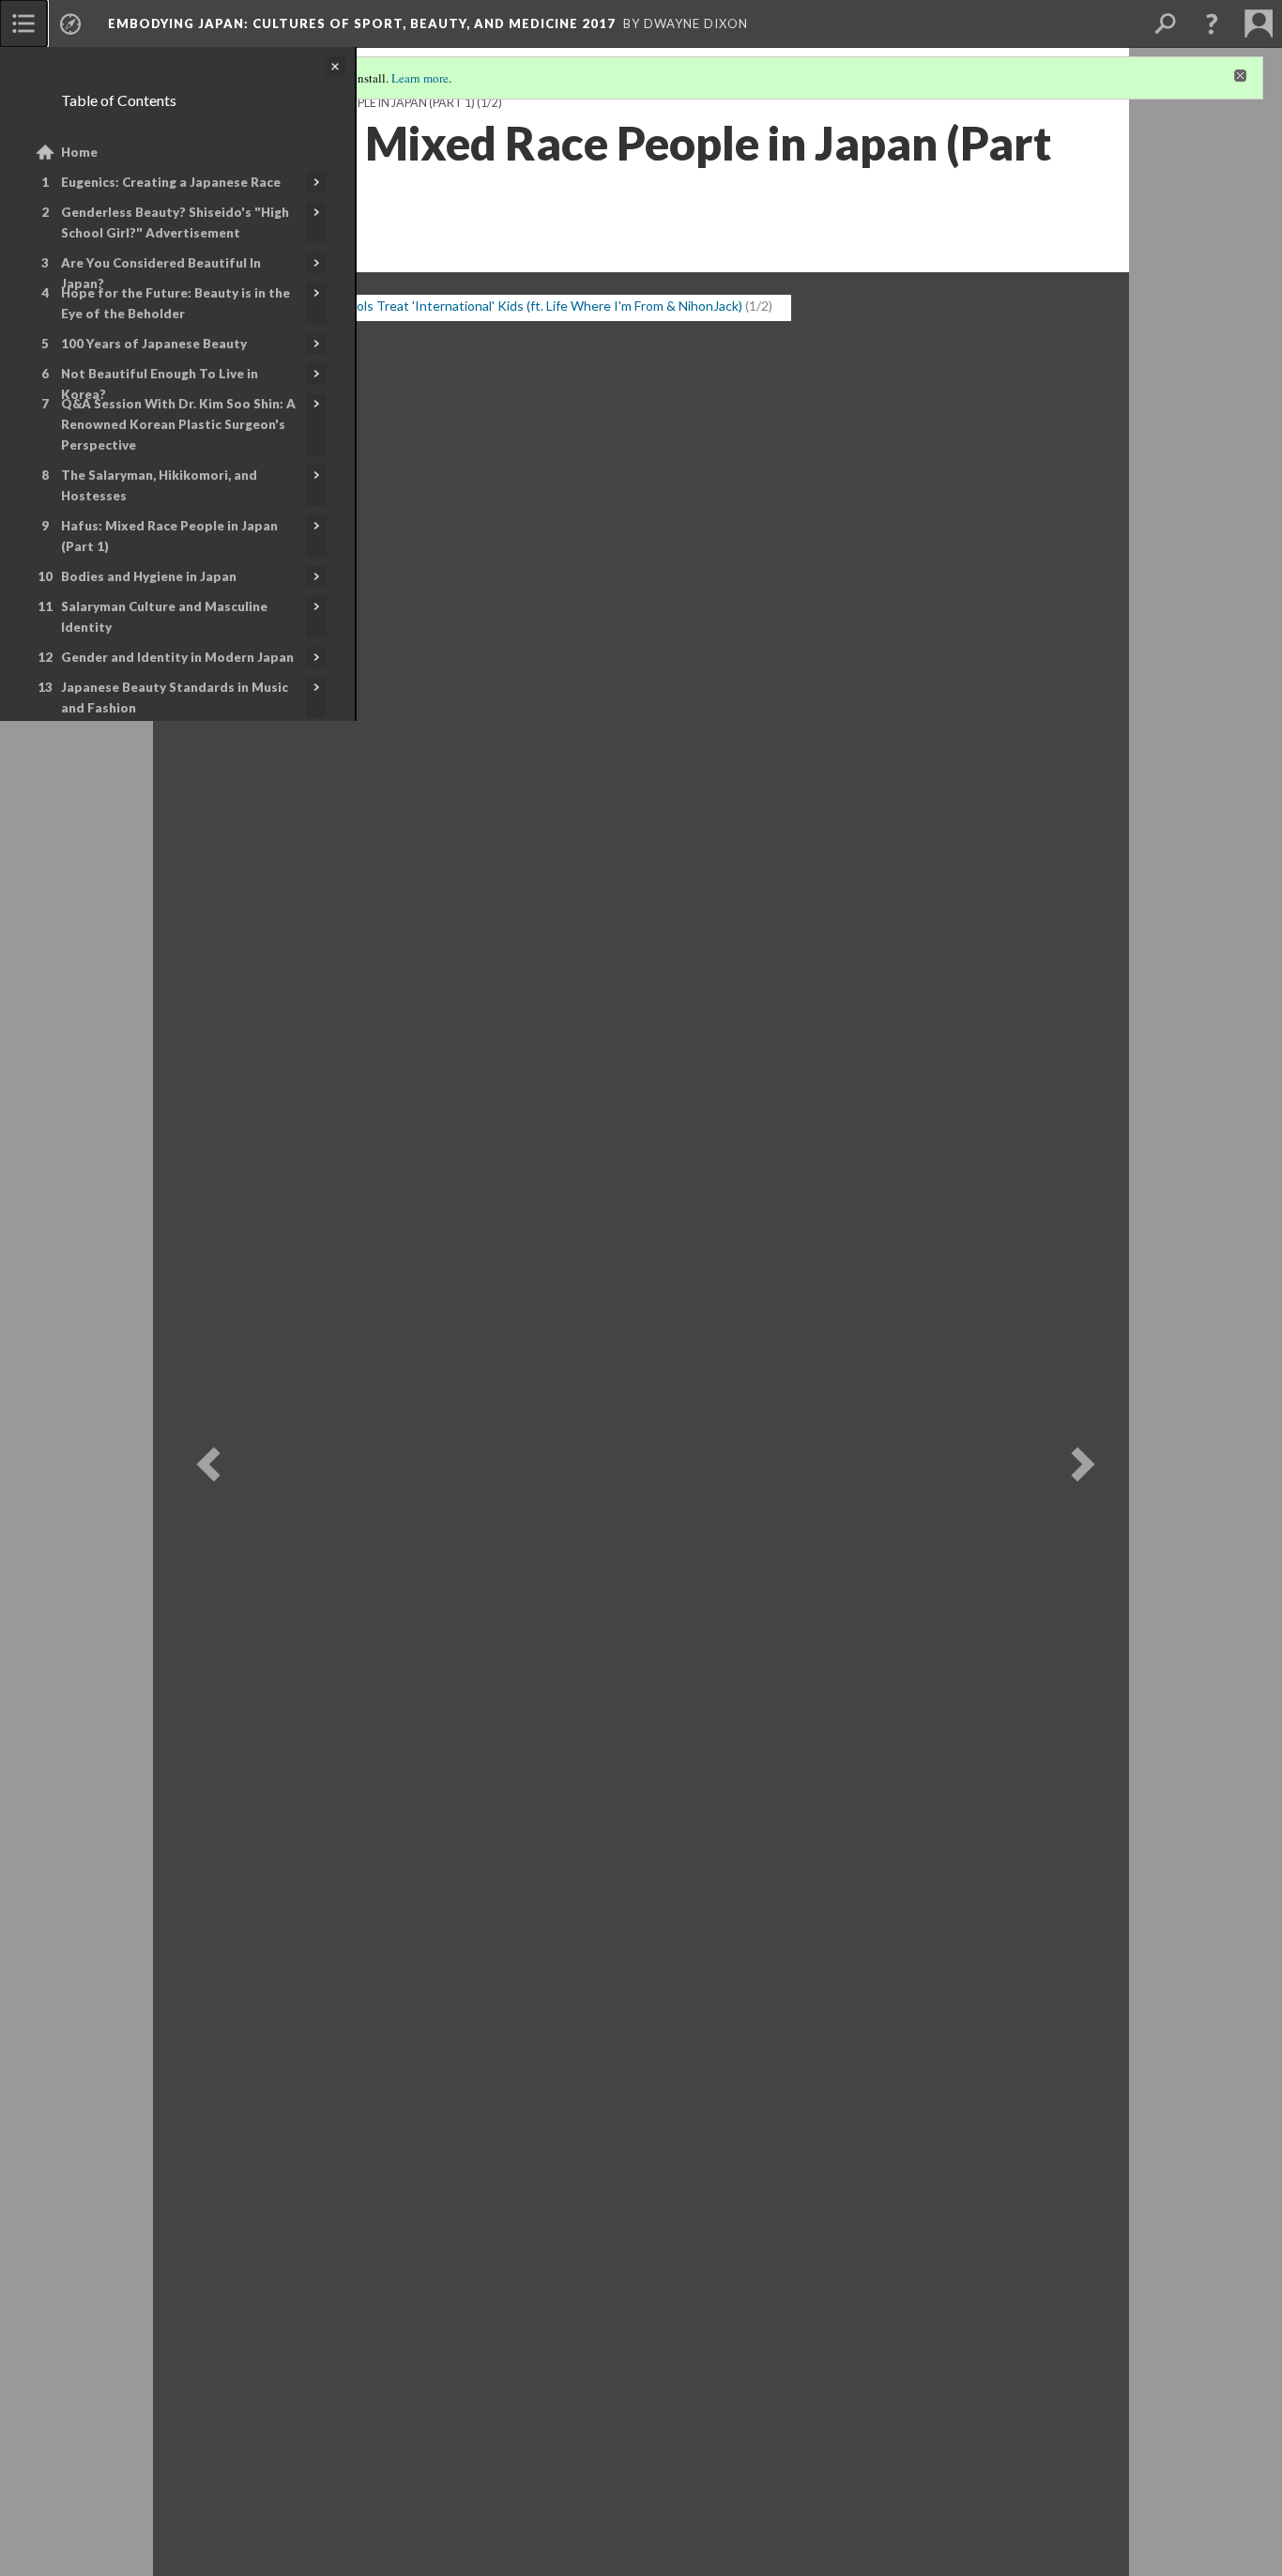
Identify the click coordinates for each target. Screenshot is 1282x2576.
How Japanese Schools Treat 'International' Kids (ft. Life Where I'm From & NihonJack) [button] (491, 306)
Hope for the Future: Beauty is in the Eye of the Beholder (176, 303)
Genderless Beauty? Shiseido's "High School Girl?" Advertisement (175, 222)
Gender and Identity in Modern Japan (177, 657)
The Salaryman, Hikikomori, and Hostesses (159, 485)
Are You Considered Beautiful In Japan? (161, 273)
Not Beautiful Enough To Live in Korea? (160, 384)
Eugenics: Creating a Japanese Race (171, 182)
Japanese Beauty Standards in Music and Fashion (175, 698)
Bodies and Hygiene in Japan (149, 576)
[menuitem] (23, 23)
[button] (1212, 23)
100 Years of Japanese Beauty (154, 344)
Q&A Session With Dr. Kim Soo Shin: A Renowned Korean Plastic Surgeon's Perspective (178, 424)
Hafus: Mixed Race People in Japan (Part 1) (169, 536)
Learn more (420, 78)
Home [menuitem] (79, 152)
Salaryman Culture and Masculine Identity (164, 617)
